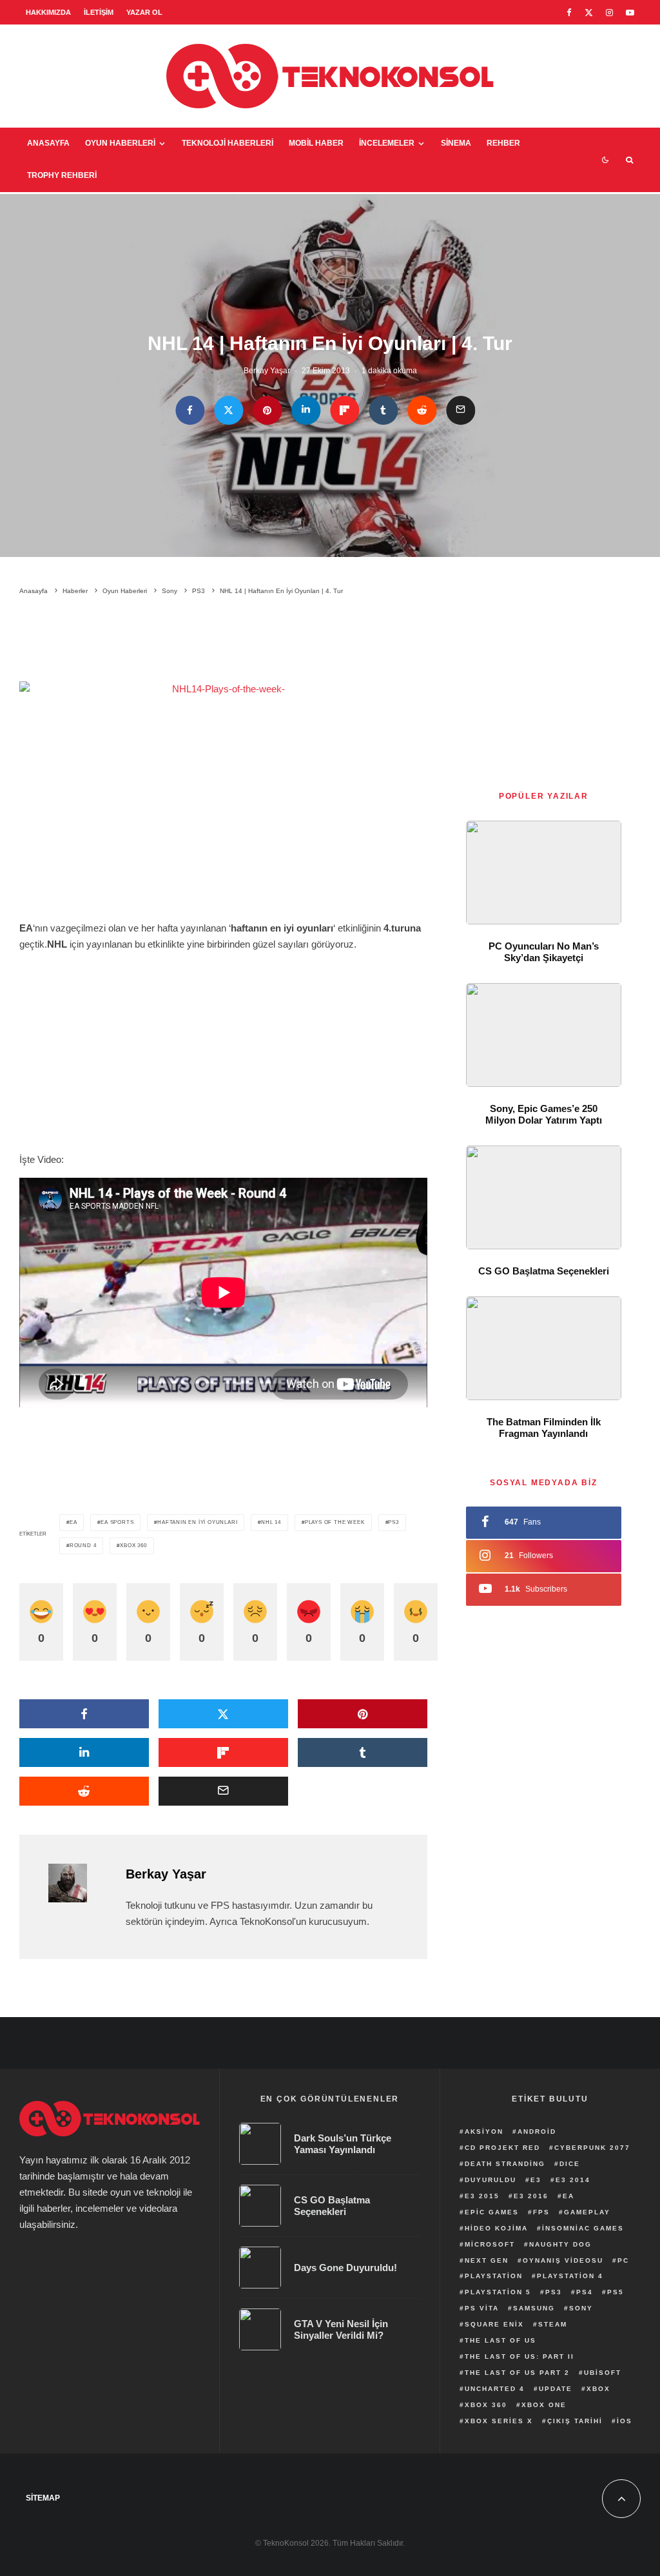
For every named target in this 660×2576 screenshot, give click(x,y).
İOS (625, 2421)
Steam (553, 2324)
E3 (536, 2180)
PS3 (393, 1522)
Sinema (456, 143)
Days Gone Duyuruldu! (345, 2268)
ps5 (616, 2292)
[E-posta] (461, 410)
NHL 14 (271, 1522)
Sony (581, 2308)
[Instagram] (609, 13)
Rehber (503, 143)
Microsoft (490, 2244)
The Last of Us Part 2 (517, 2373)
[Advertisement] (254, 641)
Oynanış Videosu (563, 2260)
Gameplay (587, 2212)
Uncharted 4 (495, 2389)
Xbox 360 (133, 1546)
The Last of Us (500, 2340)
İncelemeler (387, 143)
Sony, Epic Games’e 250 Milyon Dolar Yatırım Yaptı (544, 1114)
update (556, 2389)
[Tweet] (228, 410)
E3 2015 (482, 2196)
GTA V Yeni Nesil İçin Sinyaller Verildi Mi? (341, 2329)
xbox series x (499, 2421)
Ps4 (585, 2292)
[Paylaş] (190, 410)
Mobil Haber (316, 143)
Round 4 (83, 1546)
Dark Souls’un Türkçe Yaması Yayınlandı (343, 2144)
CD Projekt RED (502, 2148)
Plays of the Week (335, 1522)
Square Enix (494, 2324)
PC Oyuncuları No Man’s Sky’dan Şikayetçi (544, 952)
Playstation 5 (498, 2292)
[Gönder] (422, 410)
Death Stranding (505, 2164)
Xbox (598, 2389)
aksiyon (484, 2132)
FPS (541, 2212)
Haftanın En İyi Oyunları (197, 1522)
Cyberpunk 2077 (592, 2148)
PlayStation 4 (570, 2276)
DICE (570, 2164)
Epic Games (492, 2212)
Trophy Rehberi (62, 175)
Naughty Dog (560, 2244)
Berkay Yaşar (267, 371)
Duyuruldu (490, 2180)
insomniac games (583, 2228)
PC (623, 2260)
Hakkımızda (48, 12)
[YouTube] (630, 13)
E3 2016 (531, 2196)
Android (537, 2132)
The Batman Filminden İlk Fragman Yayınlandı (544, 1428)
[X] (589, 13)
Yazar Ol (144, 12)
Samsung (534, 2308)
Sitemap (43, 2498)
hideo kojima (496, 2228)
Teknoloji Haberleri (228, 143)
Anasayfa (48, 143)
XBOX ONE (544, 2405)
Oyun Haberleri (120, 143)
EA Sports (117, 1522)
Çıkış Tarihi (575, 2421)
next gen (487, 2260)
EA (73, 1522)
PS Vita (482, 2308)
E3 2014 (573, 2180)
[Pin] (267, 410)
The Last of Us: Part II (519, 2356)
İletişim (99, 12)
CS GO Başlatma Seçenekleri (544, 1271)
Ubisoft (603, 2373)
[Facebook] (569, 13)
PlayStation (494, 2276)
